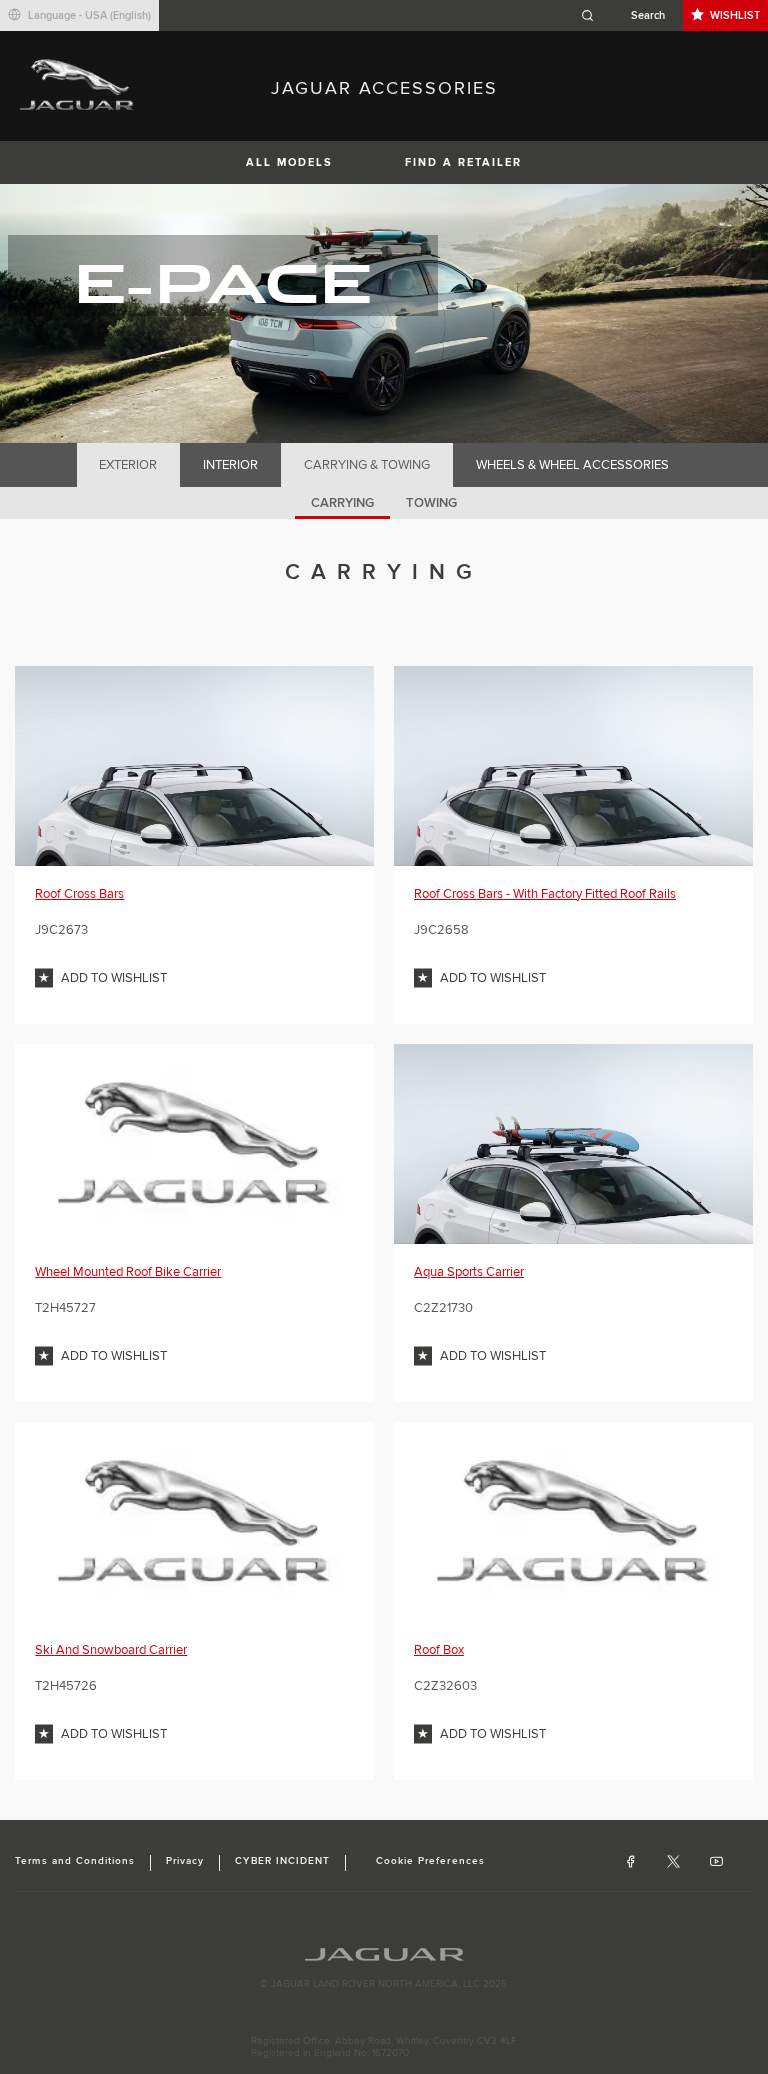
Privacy (185, 1861)
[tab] (128, 465)
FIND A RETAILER (463, 162)
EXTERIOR (128, 465)
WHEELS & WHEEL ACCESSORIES (572, 465)
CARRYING (342, 503)
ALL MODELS (289, 162)
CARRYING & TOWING (367, 465)
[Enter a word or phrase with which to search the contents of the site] (629, 15)
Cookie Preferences (430, 1861)
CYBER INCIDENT (282, 1861)
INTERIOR (230, 465)
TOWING (431, 503)
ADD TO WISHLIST (114, 978)
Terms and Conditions (75, 1861)
